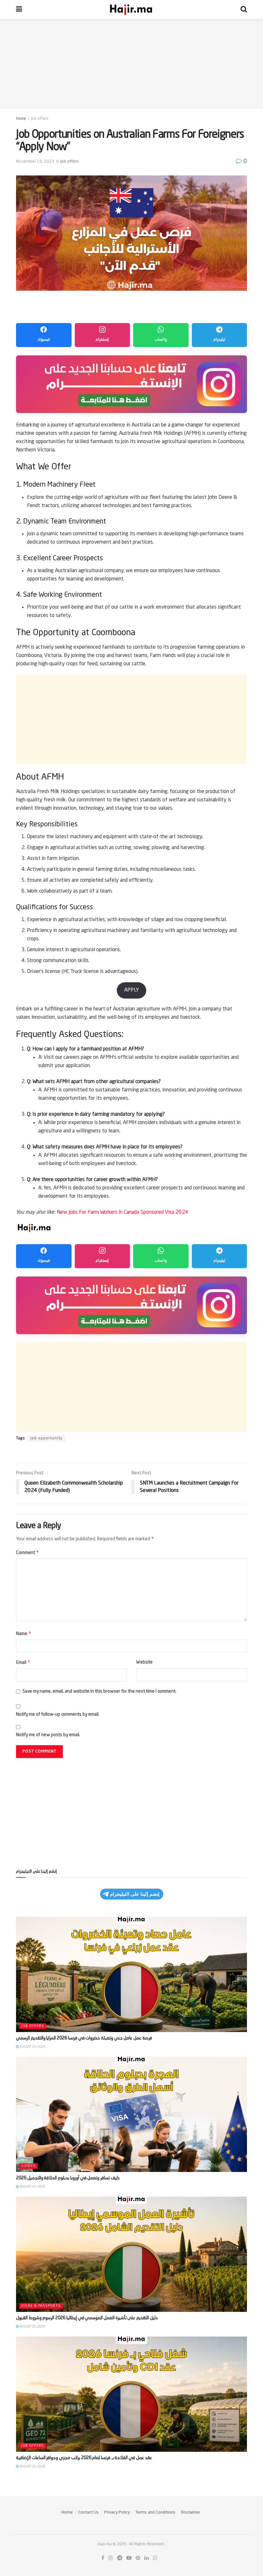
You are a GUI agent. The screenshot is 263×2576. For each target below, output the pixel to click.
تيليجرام (219, 340)
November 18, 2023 (35, 162)
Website (144, 1662)
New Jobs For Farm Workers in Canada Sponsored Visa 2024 (123, 1212)
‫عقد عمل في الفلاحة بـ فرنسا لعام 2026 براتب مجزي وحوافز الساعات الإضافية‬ (84, 2458)
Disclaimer (191, 2512)
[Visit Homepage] (131, 10)
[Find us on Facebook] (103, 2558)
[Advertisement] (131, 64)
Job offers (40, 119)
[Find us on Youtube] (129, 2558)
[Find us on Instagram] (111, 2558)
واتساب (161, 340)
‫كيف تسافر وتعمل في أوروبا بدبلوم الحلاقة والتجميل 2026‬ (68, 2178)
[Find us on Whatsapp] (155, 2558)
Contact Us (89, 2512)
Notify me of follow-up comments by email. (58, 1714)
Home (21, 119)
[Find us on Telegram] (120, 2558)
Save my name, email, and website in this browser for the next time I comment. (99, 1691)
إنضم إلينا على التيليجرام (135, 1894)
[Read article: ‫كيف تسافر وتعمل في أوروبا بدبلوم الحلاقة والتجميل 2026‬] (131, 2114)
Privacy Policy (117, 2512)
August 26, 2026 (32, 2047)
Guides (28, 2166)
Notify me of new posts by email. (48, 1735)
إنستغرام (102, 340)
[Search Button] (244, 10)
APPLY (131, 990)
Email (23, 1662)
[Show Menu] (19, 10)
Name (24, 1633)
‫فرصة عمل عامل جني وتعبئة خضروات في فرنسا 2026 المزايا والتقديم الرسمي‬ (84, 2038)
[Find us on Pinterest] (138, 2558)
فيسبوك (44, 340)
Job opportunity (47, 1438)
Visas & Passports (41, 2306)
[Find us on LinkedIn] (147, 2558)
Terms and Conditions (155, 2512)
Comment (28, 1552)
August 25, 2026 (32, 2187)
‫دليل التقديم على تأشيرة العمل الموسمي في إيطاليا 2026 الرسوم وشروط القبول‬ (87, 2318)
